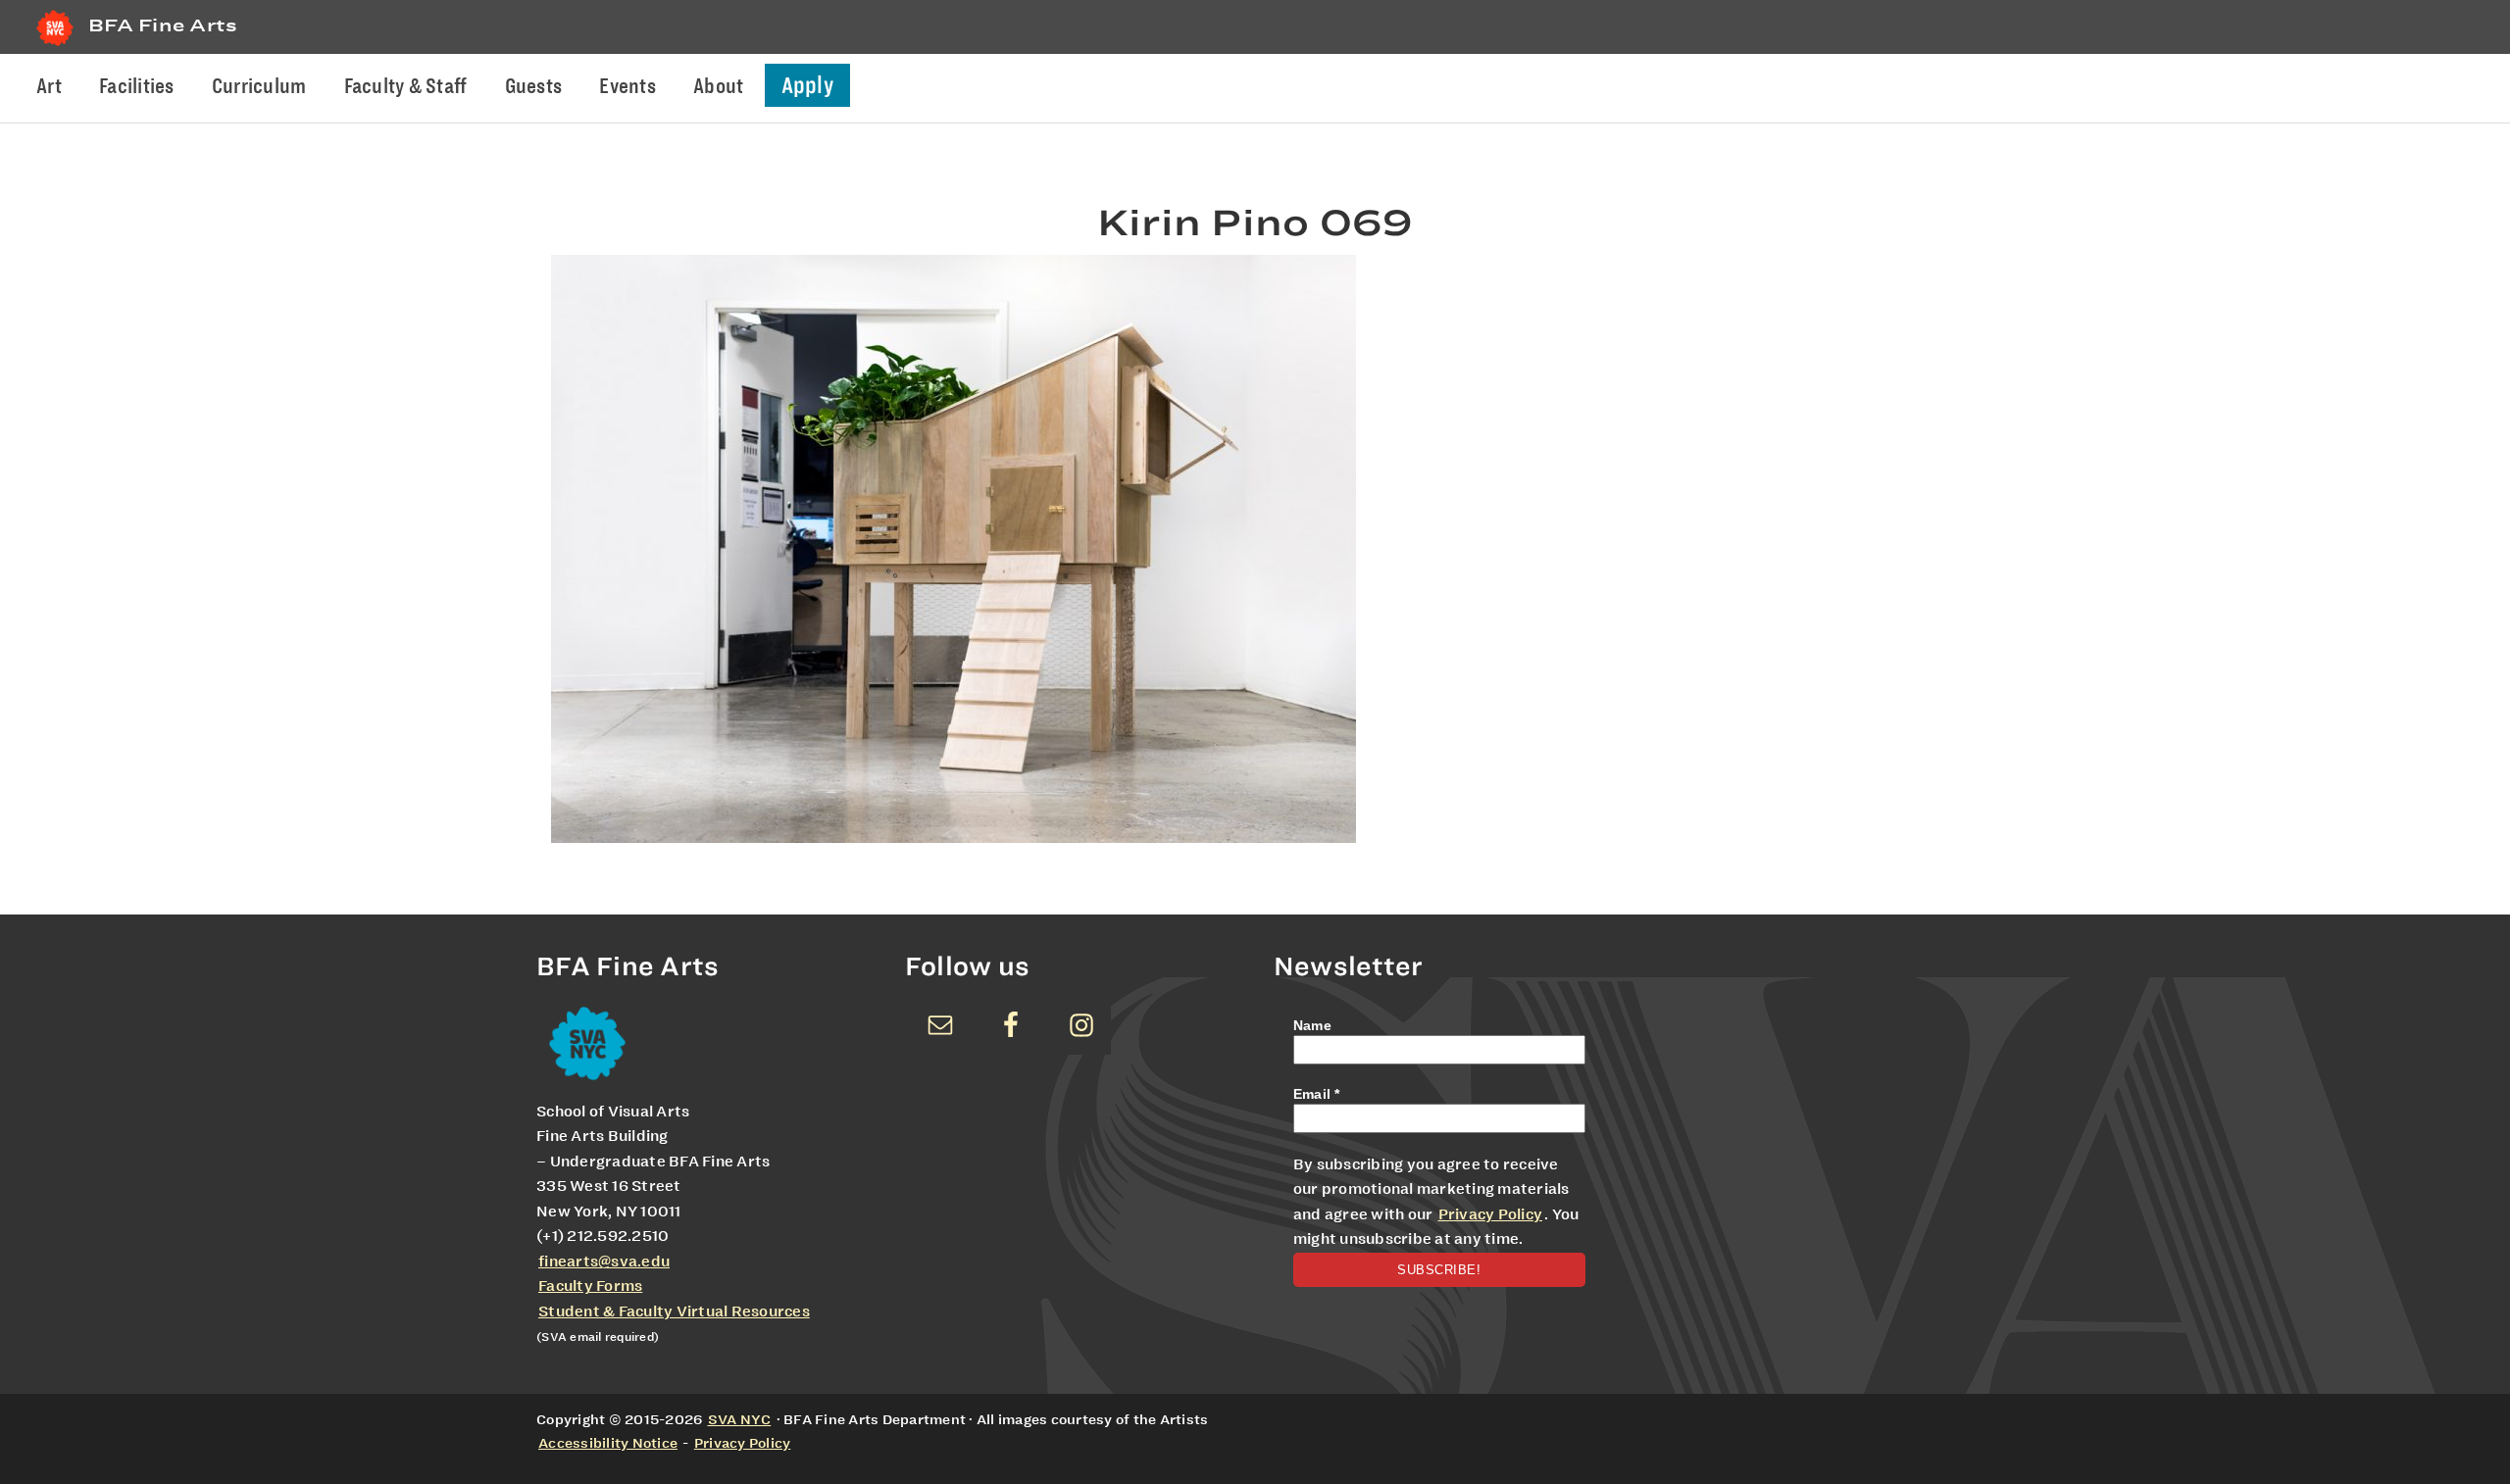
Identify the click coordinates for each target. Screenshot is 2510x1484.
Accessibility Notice (608, 1443)
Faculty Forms (590, 1286)
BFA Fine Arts (163, 25)
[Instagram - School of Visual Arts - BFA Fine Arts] (1081, 1025)
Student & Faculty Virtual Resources (674, 1311)
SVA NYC (740, 1419)
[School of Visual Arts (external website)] (55, 46)
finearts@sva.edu (604, 1261)
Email (1317, 1094)
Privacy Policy (1491, 1214)
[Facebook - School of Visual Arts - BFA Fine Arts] (1011, 1025)
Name (1312, 1025)
